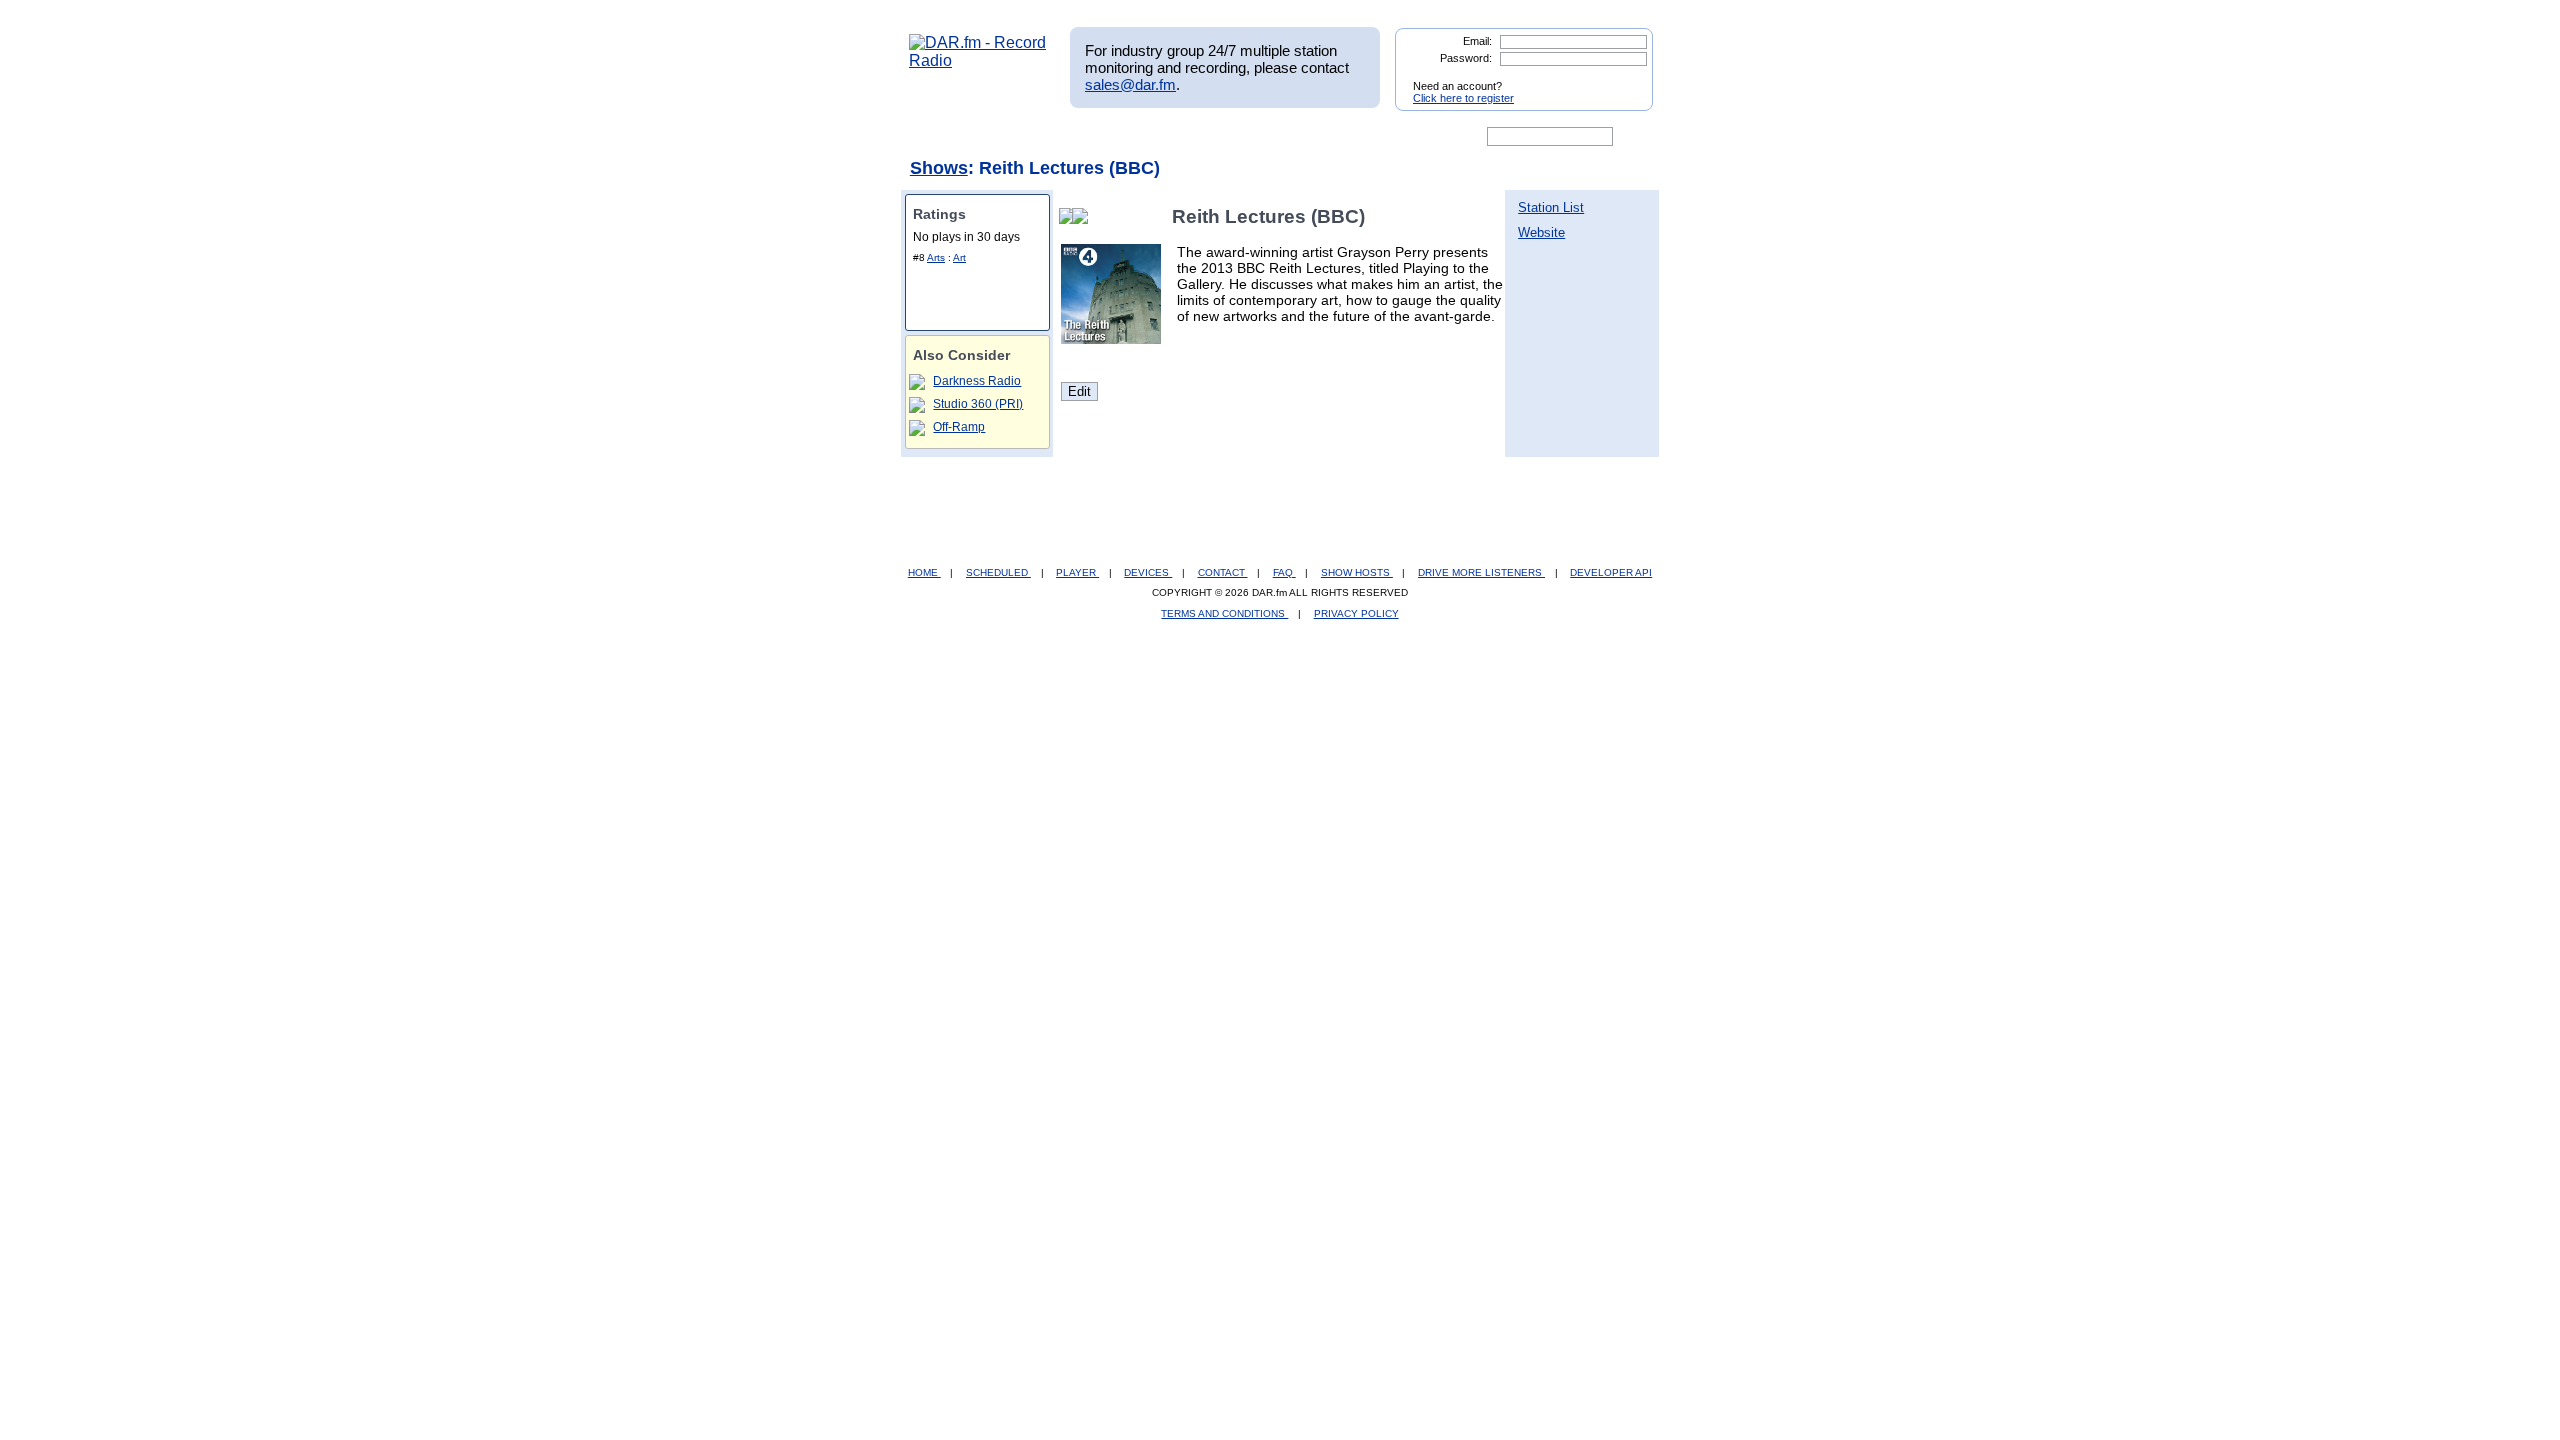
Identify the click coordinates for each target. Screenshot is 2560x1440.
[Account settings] (1376, 137)
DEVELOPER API (1611, 572)
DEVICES (1148, 572)
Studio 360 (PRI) (978, 404)
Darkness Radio (977, 381)
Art (959, 257)
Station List (1551, 207)
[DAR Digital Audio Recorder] (943, 137)
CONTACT (1223, 572)
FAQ (1284, 572)
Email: (1477, 41)
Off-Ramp (959, 427)
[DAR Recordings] (1041, 137)
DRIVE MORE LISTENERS (1481, 572)
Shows (939, 168)
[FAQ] (1297, 137)
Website (1541, 232)
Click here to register (1463, 98)
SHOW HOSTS (1357, 572)
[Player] (1138, 137)
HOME (924, 572)
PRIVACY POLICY (1356, 613)
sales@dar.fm (1130, 84)
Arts (936, 257)
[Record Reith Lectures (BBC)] (1084, 216)
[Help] (1221, 137)
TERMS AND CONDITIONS (1224, 613)
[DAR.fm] (978, 60)
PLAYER (1077, 572)
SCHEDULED (998, 572)
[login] (1622, 78)
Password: (1466, 58)
